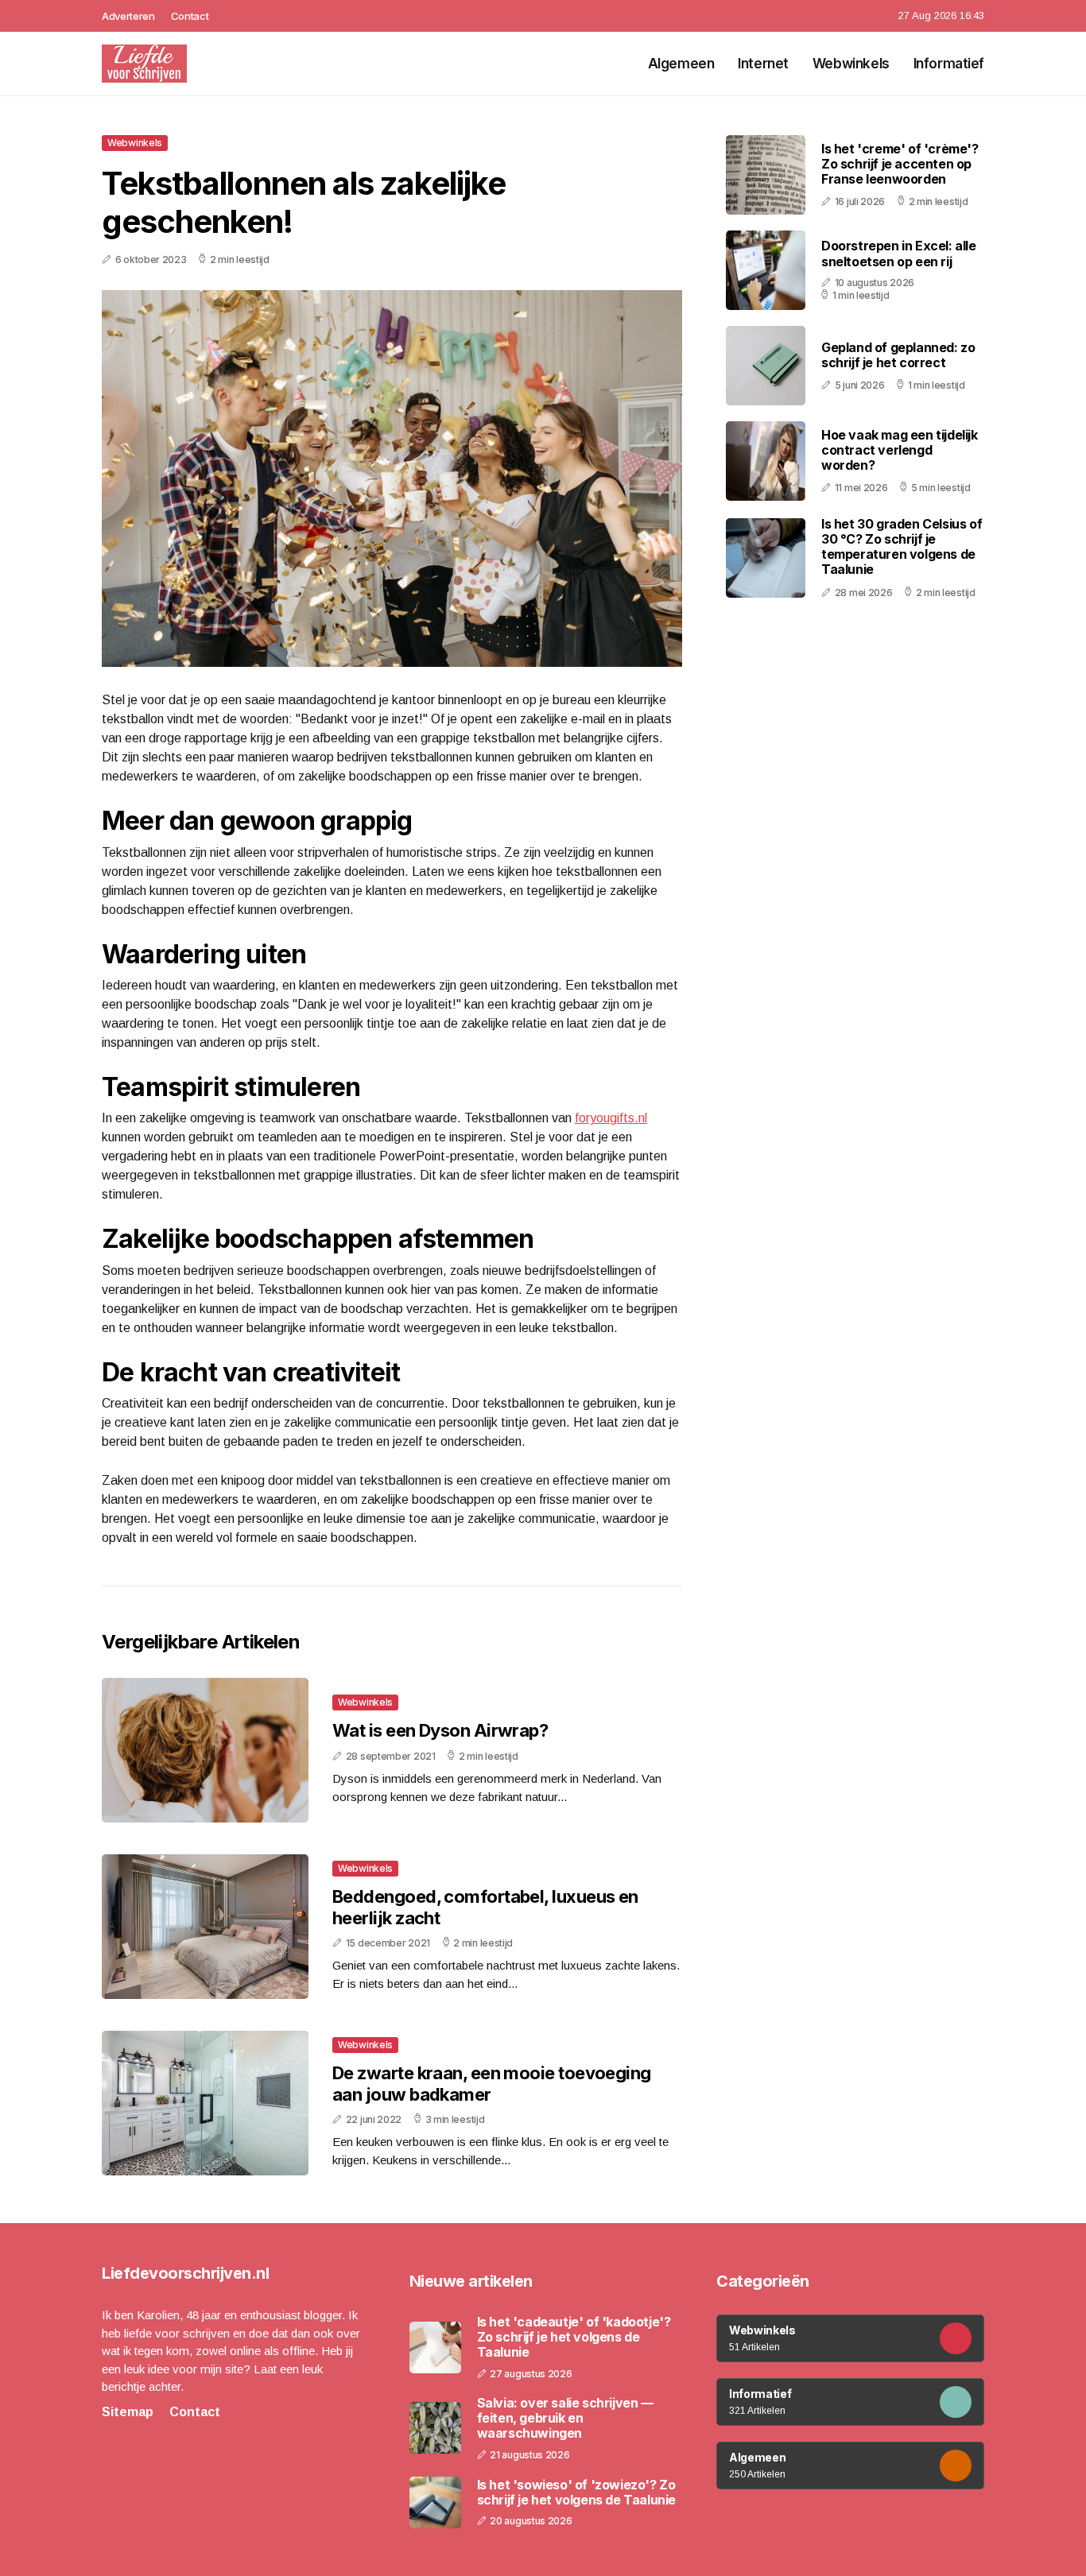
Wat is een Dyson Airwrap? (440, 1730)
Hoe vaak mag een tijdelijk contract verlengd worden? (900, 450)
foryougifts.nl (611, 1118)
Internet (763, 64)
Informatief (949, 64)
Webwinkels (851, 64)
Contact (190, 16)
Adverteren (128, 16)
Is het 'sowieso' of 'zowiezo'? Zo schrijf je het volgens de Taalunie (576, 2493)
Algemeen (681, 64)
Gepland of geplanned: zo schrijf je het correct (898, 355)
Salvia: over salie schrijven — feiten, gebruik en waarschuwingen (565, 2418)
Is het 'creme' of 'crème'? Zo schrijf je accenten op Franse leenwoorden (900, 164)
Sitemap (128, 2412)
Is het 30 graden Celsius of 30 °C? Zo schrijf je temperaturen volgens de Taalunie (902, 547)
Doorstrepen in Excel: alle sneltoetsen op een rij (899, 253)
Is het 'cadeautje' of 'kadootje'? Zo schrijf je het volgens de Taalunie (574, 2337)
